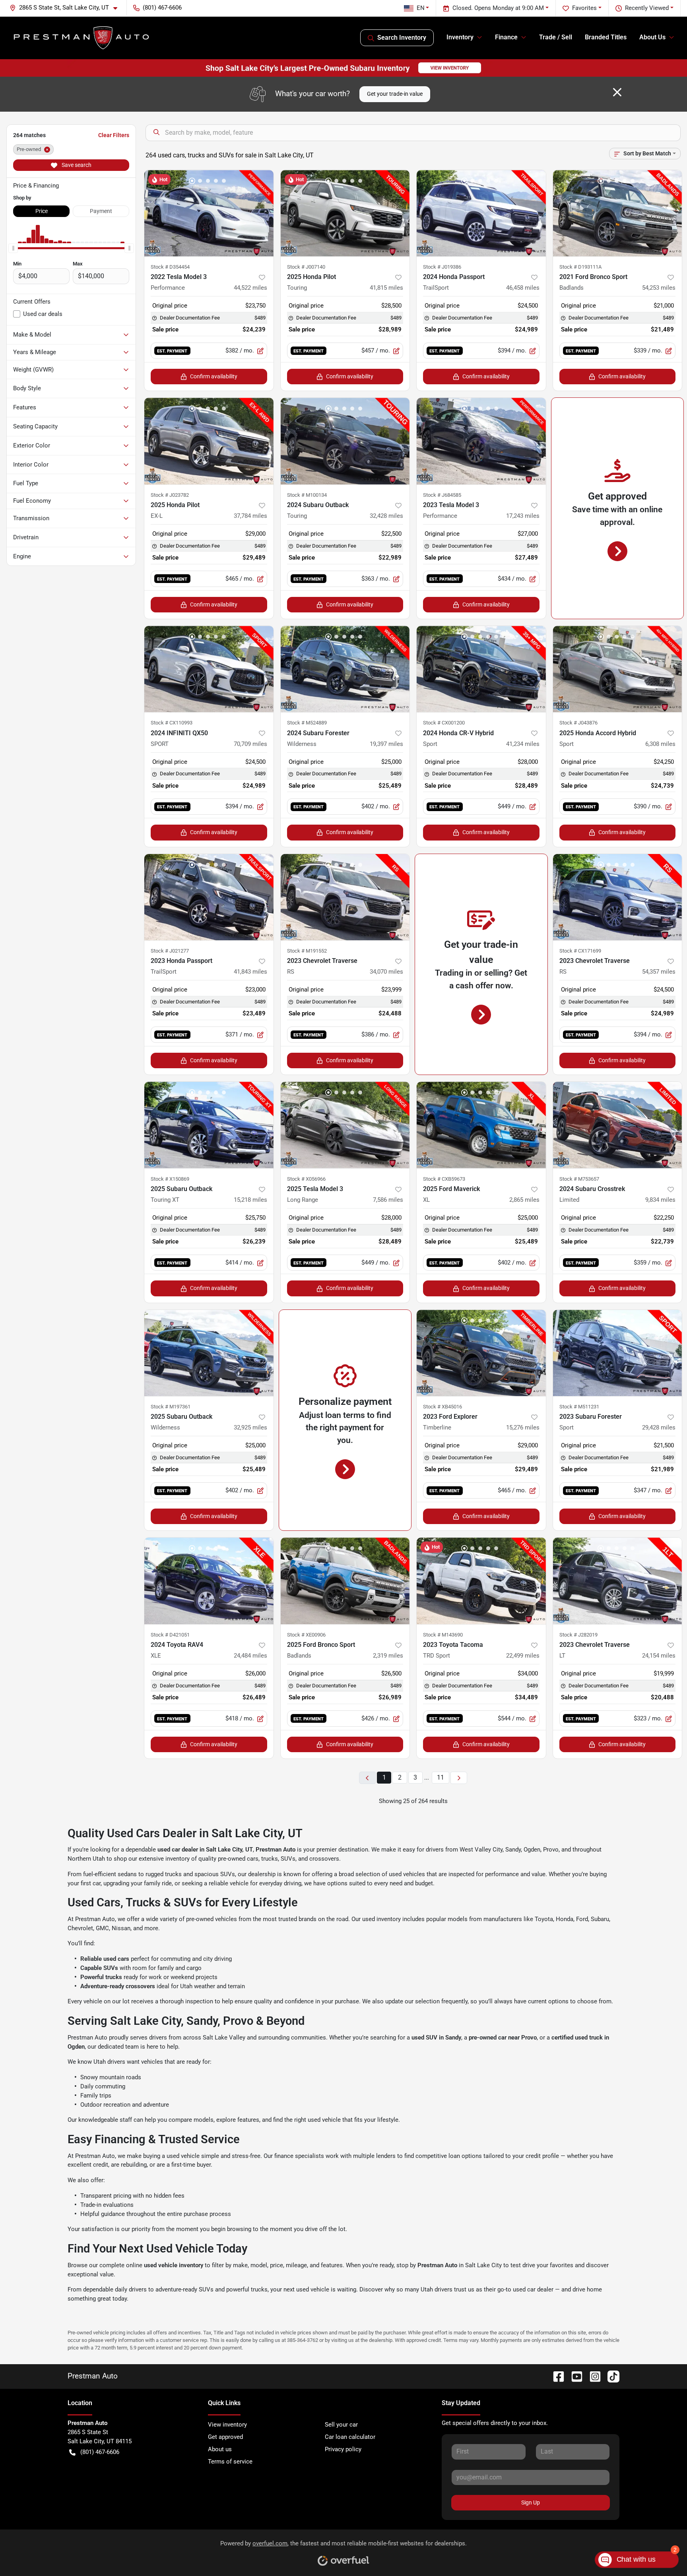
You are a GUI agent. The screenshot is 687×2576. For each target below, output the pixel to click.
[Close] (617, 92)
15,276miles (523, 1427)
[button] (67, 8)
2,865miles (524, 1200)
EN (421, 8)
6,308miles (660, 744)
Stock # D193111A (580, 267)
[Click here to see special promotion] (343, 68)
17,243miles (523, 516)
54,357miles (659, 972)
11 (441, 1777)
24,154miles (659, 1656)
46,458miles (523, 288)
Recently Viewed (647, 8)
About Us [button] (652, 37)
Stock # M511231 (579, 1407)
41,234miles (523, 744)
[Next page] (459, 1778)
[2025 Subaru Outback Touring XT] (209, 1125)
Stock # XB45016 (442, 1407)
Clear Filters (114, 135)
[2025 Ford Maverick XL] (481, 1125)
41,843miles (250, 972)
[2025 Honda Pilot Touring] (345, 213)
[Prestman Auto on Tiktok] (610, 2376)
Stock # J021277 (170, 951)
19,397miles (386, 744)
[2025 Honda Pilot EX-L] (209, 441)
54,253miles (659, 288)
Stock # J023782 (170, 495)
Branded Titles (606, 37)
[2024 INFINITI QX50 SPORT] (209, 669)
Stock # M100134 (307, 495)
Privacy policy (343, 2449)
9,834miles (660, 1200)
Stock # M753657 (579, 1179)
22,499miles (523, 1656)
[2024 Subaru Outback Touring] (345, 441)
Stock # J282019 (578, 1635)
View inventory (227, 2425)
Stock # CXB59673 (444, 1179)
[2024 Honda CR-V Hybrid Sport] (481, 669)
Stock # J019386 (442, 267)
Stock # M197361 (171, 1407)
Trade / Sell (556, 37)
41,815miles (386, 288)
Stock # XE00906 (306, 1635)
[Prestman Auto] (82, 38)
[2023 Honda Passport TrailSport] (209, 897)
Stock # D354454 (170, 267)
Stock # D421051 (170, 1635)
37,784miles (250, 516)
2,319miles (388, 1656)
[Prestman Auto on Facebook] (555, 2376)
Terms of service (230, 2462)
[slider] (13, 248)
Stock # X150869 (170, 1179)
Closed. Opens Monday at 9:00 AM (498, 8)
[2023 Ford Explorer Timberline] (481, 1353)
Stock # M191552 (307, 951)
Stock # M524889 (307, 723)
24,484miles (250, 1656)
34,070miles (386, 972)
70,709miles (250, 744)
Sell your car (341, 2425)
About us (220, 2449)
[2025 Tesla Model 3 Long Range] (345, 1125)
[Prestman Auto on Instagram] (592, 2376)
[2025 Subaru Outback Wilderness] (209, 1353)
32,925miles (250, 1427)
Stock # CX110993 (172, 723)
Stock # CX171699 (580, 951)
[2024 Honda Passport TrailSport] (481, 213)
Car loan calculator (350, 2437)
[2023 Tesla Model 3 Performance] (481, 441)
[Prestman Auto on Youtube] (574, 2376)
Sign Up (531, 2502)
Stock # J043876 (578, 723)
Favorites (584, 8)
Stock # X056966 (306, 1179)
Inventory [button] (460, 37)
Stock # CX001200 (444, 723)
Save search (76, 165)
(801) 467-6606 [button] (162, 8)
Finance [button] (506, 37)
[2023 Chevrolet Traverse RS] (345, 897)
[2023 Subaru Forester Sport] (618, 1353)
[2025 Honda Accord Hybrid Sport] (618, 669)
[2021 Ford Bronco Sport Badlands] (618, 213)
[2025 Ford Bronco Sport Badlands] (345, 1581)
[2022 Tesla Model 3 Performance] (209, 213)
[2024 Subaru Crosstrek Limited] (618, 1125)
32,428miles (386, 516)
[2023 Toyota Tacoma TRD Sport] (481, 1581)
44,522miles (250, 288)
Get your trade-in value (395, 94)
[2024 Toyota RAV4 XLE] (209, 1581)
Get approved (225, 2437)
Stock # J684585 (442, 495)
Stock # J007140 (306, 267)
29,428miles (659, 1427)
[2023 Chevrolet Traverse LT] (618, 1581)
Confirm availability (214, 376)
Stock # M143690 (443, 1635)
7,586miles (388, 1200)
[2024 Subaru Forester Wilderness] (345, 669)
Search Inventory (402, 38)
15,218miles (250, 1200)
